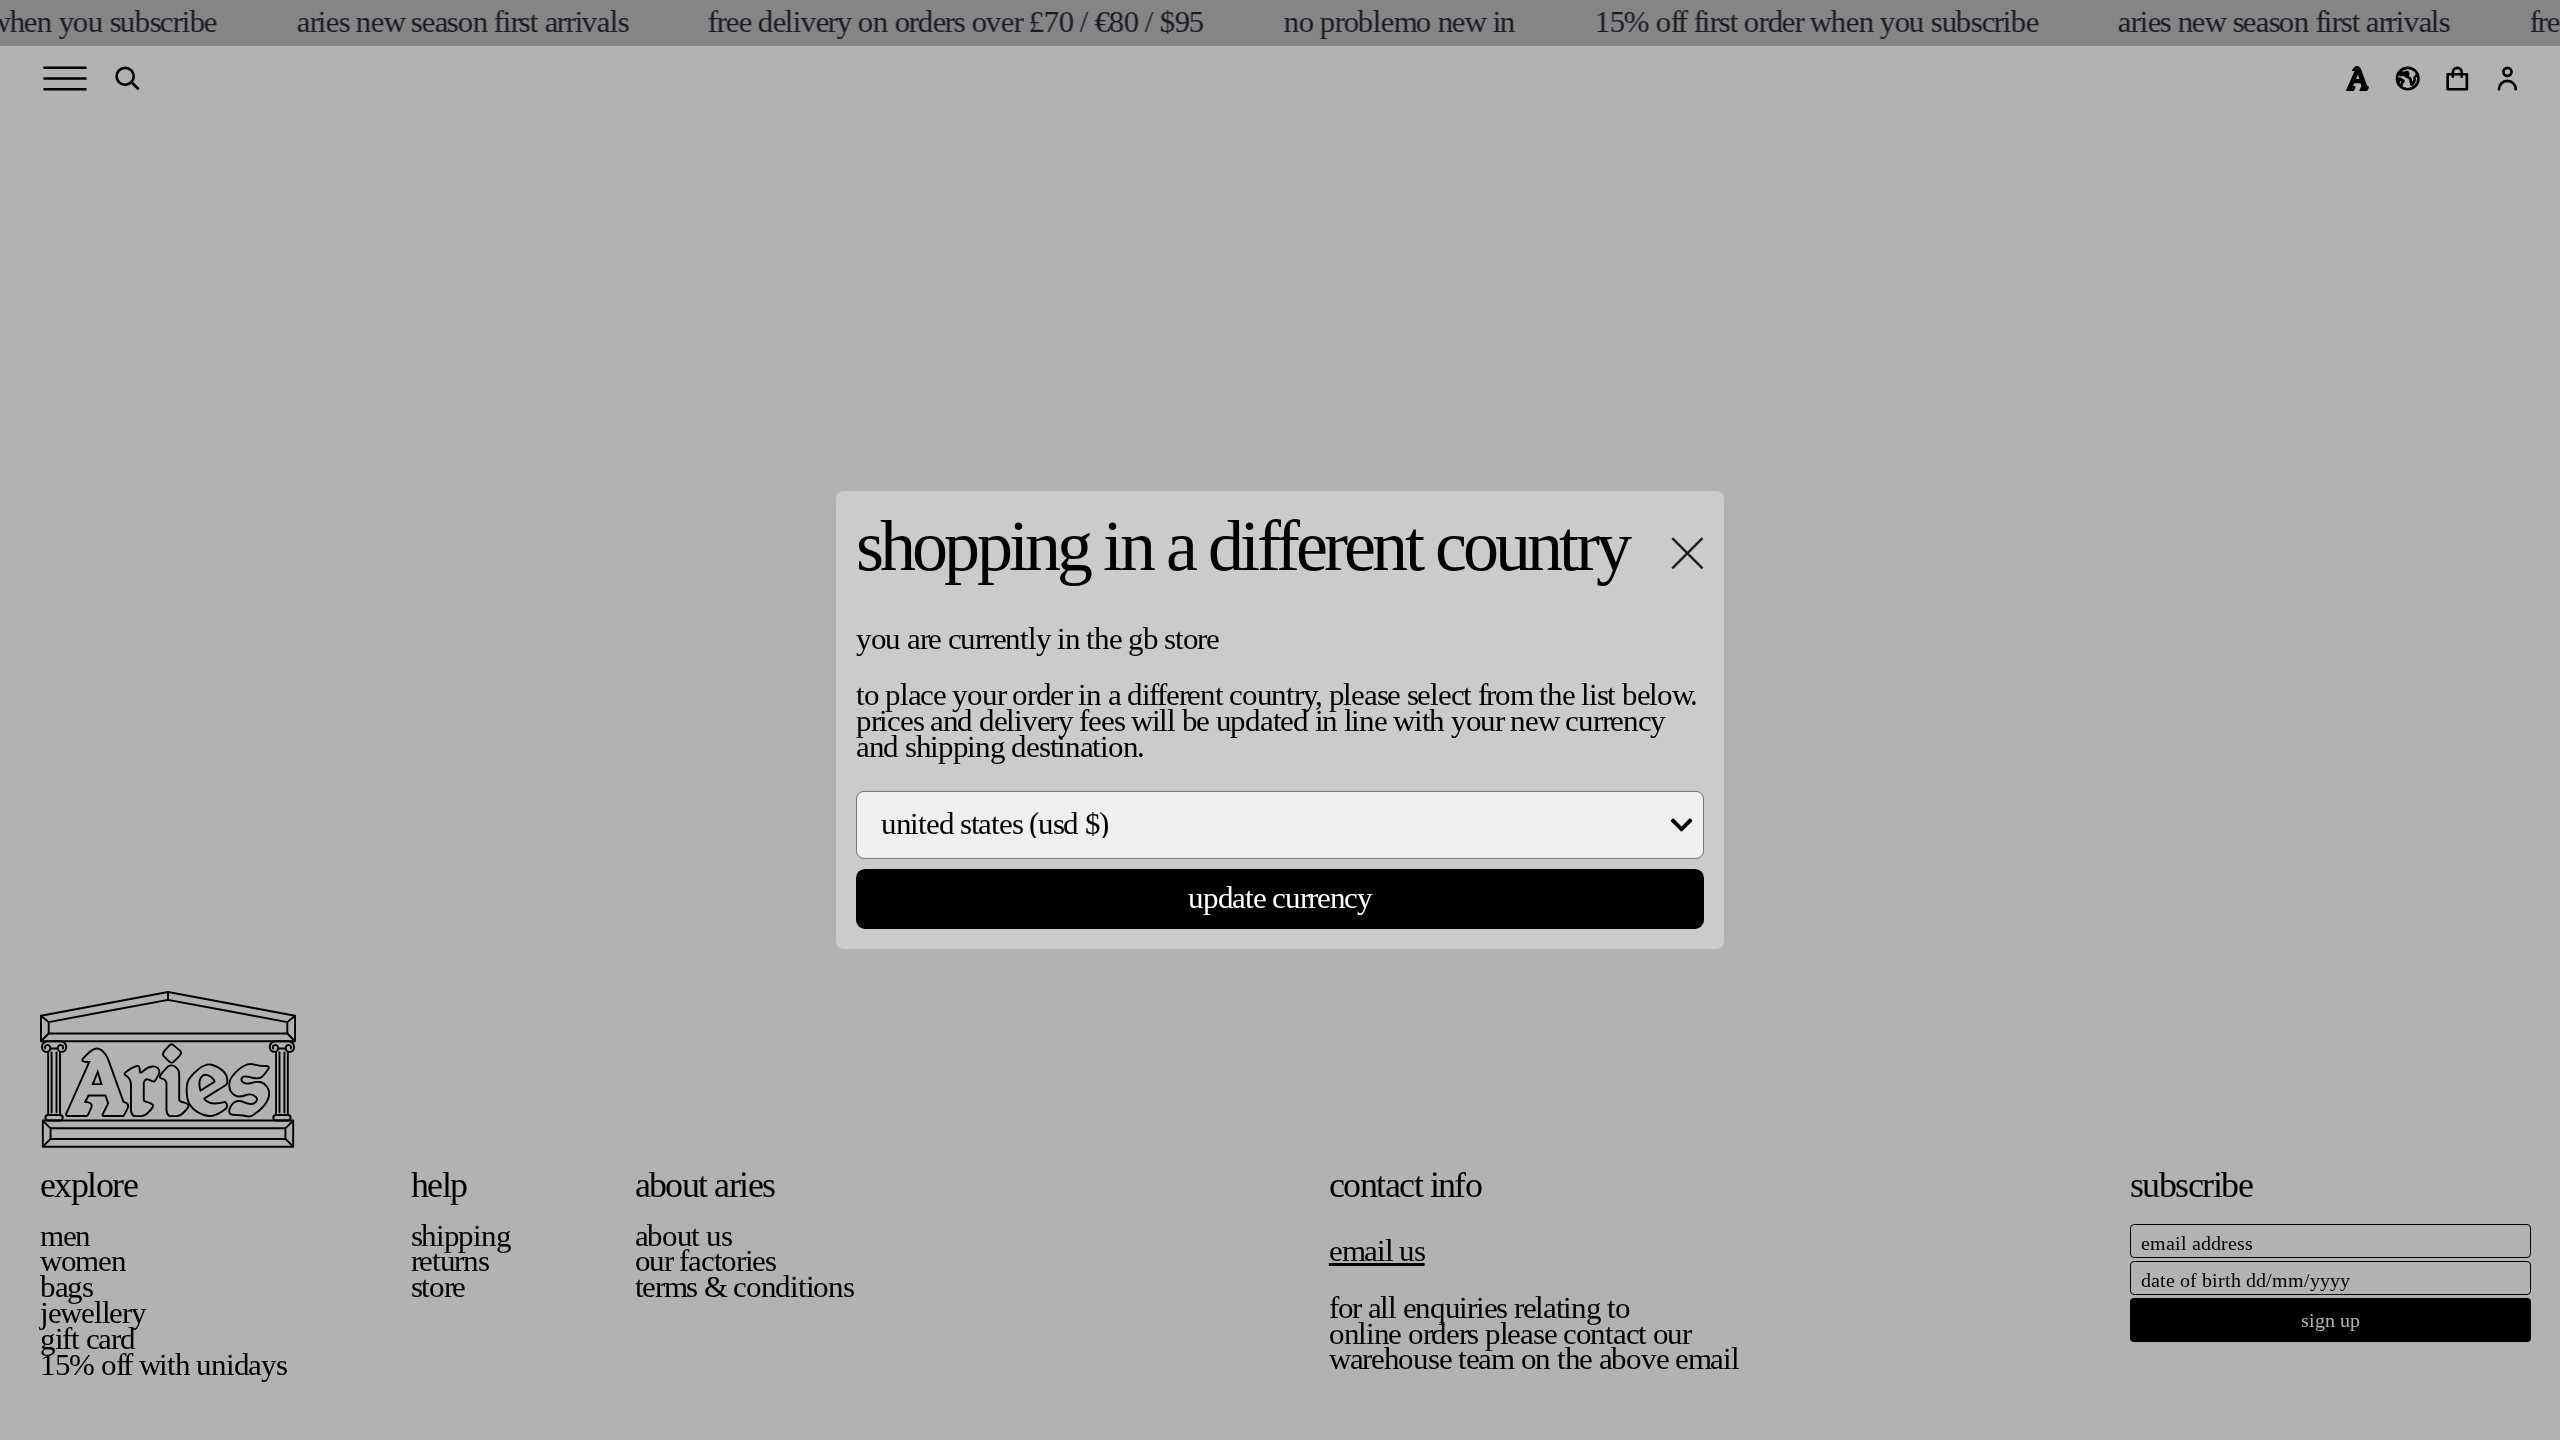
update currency (1280, 898)
